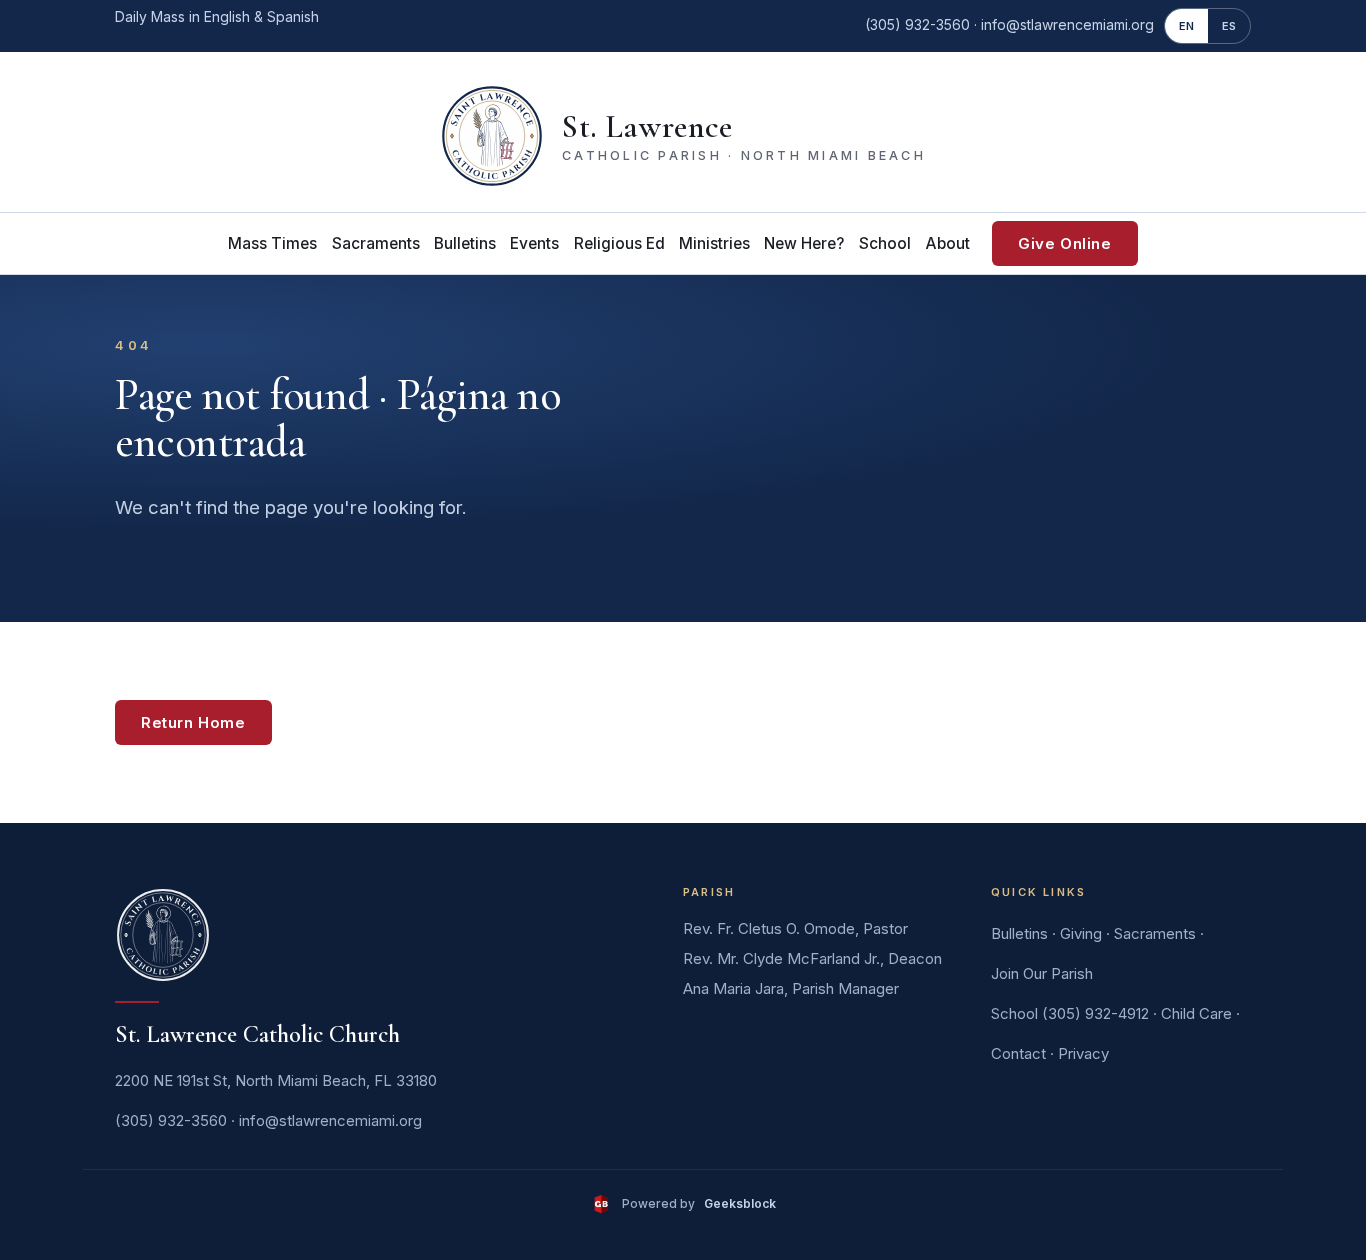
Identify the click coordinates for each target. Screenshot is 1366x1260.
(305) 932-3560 (917, 24)
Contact (1018, 1053)
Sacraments (376, 243)
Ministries (714, 243)
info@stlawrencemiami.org (1067, 24)
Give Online (1065, 243)
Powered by (698, 1203)
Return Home (193, 722)
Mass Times (272, 243)
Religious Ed (619, 243)
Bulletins (465, 243)
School (885, 243)
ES (1229, 26)
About (947, 243)
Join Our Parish (1042, 973)
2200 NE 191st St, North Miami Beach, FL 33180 (276, 1080)
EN (1186, 26)
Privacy (1083, 1053)
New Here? (804, 243)
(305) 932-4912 (1095, 1013)
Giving (1081, 933)
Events (534, 243)
